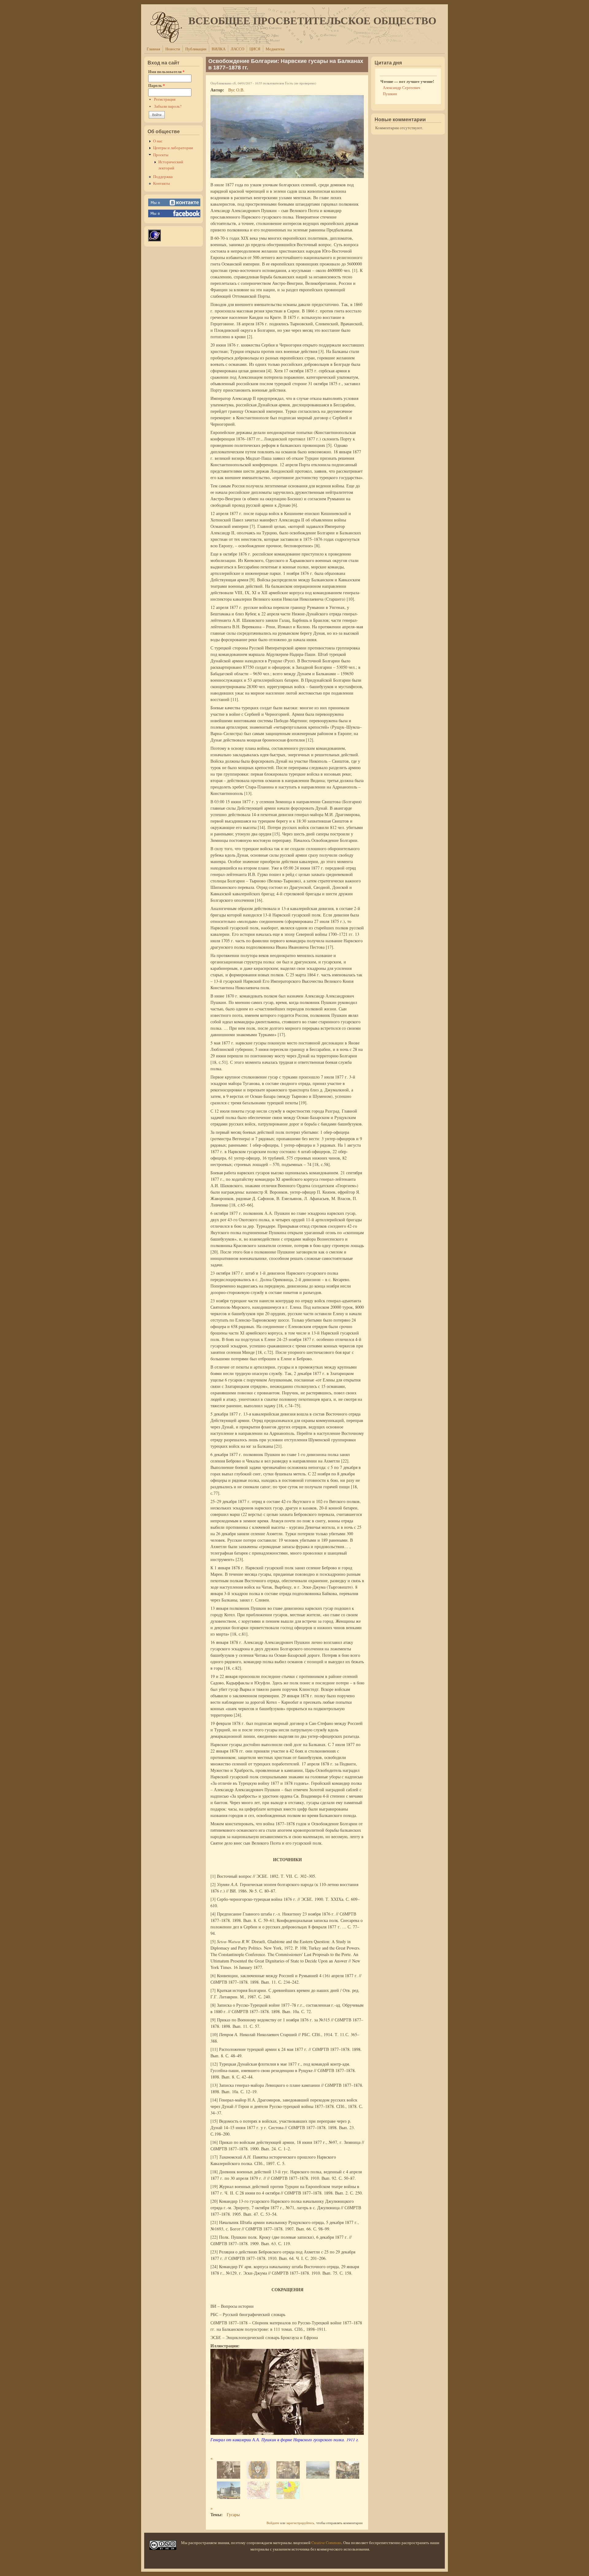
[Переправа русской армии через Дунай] (287, 176)
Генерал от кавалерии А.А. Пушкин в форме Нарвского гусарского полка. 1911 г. (285, 2440)
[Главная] (166, 41)
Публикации (196, 49)
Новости (173, 49)
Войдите (273, 2523)
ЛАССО (237, 49)
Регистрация (165, 99)
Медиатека (275, 49)
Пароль (156, 85)
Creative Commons (326, 2543)
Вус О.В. (236, 90)
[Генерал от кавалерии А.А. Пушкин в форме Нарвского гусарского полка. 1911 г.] (287, 2433)
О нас (158, 141)
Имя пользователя (166, 72)
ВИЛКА (219, 49)
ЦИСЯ (255, 49)
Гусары (233, 2514)
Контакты (162, 183)
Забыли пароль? (168, 106)
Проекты (161, 155)
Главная (153, 49)
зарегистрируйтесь (300, 2523)
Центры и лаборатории (173, 148)
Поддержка (163, 177)
